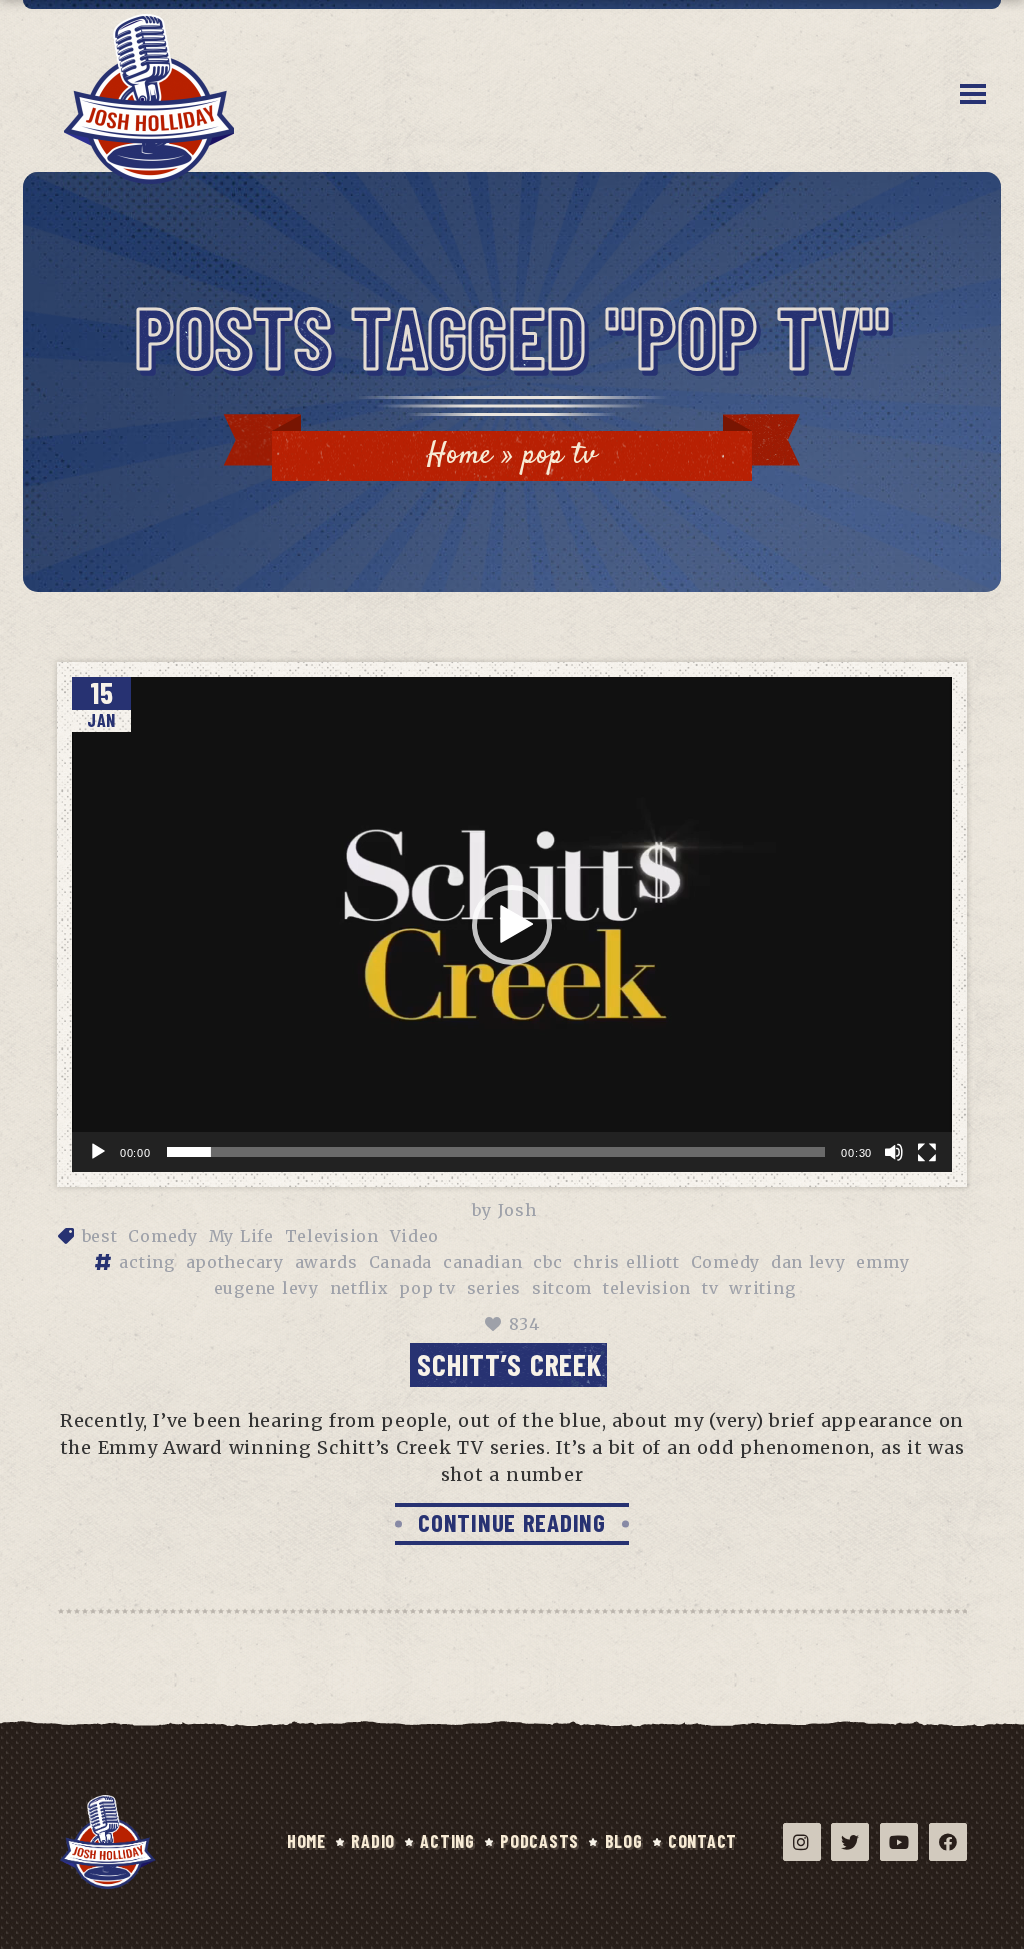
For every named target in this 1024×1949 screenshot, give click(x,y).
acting (146, 1262)
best (100, 1236)
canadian (483, 1262)
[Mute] (894, 1152)
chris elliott (626, 1262)
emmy (882, 1262)
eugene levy (266, 1288)
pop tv (427, 1288)
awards (326, 1262)
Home (460, 455)
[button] (512, 925)
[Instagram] (802, 1842)
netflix (359, 1288)
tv (710, 1288)
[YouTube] (899, 1842)
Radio (373, 1841)
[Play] (98, 1152)
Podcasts (539, 1841)
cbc (547, 1262)
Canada (400, 1262)
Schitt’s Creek (509, 1364)
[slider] (496, 1152)
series (494, 1288)
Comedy (162, 1236)
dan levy (808, 1262)
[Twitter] (850, 1842)
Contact (702, 1841)
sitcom (562, 1288)
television (647, 1288)
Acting (447, 1841)
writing (762, 1288)
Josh (517, 1210)
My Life (241, 1236)
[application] (512, 924)
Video (415, 1236)
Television (332, 1236)
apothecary (235, 1262)
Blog (624, 1841)
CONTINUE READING (512, 1522)
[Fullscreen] (927, 1153)
